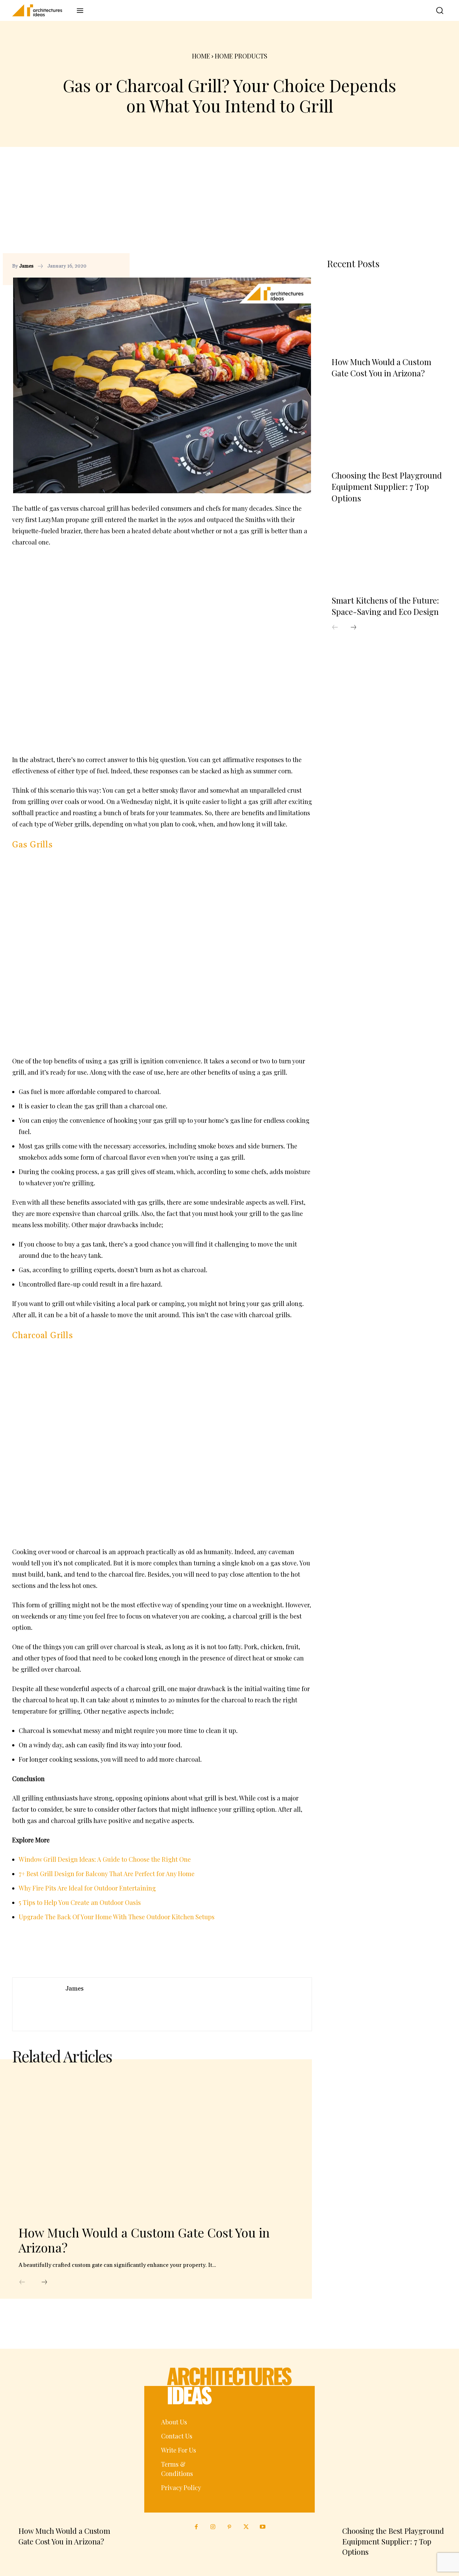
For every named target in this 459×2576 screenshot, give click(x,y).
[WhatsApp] (306, 266)
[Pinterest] (291, 266)
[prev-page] (22, 2282)
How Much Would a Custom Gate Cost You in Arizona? (144, 2240)
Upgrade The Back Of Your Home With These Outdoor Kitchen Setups (117, 1917)
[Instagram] (213, 2527)
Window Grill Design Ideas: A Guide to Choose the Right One (105, 1859)
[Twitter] (246, 2527)
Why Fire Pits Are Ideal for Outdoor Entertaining (87, 1888)
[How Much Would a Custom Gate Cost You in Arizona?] (153, 2145)
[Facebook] (277, 266)
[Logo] (42, 10)
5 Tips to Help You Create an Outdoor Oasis (80, 1902)
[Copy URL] (263, 266)
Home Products (241, 56)
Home (201, 56)
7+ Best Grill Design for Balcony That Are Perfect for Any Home (107, 1873)
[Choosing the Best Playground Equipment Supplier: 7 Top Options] (387, 428)
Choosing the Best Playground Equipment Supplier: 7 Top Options (387, 487)
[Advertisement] (230, 206)
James (26, 266)
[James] (39, 2004)
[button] (435, 10)
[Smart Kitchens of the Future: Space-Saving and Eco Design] (387, 552)
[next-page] (44, 2282)
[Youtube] (263, 2527)
